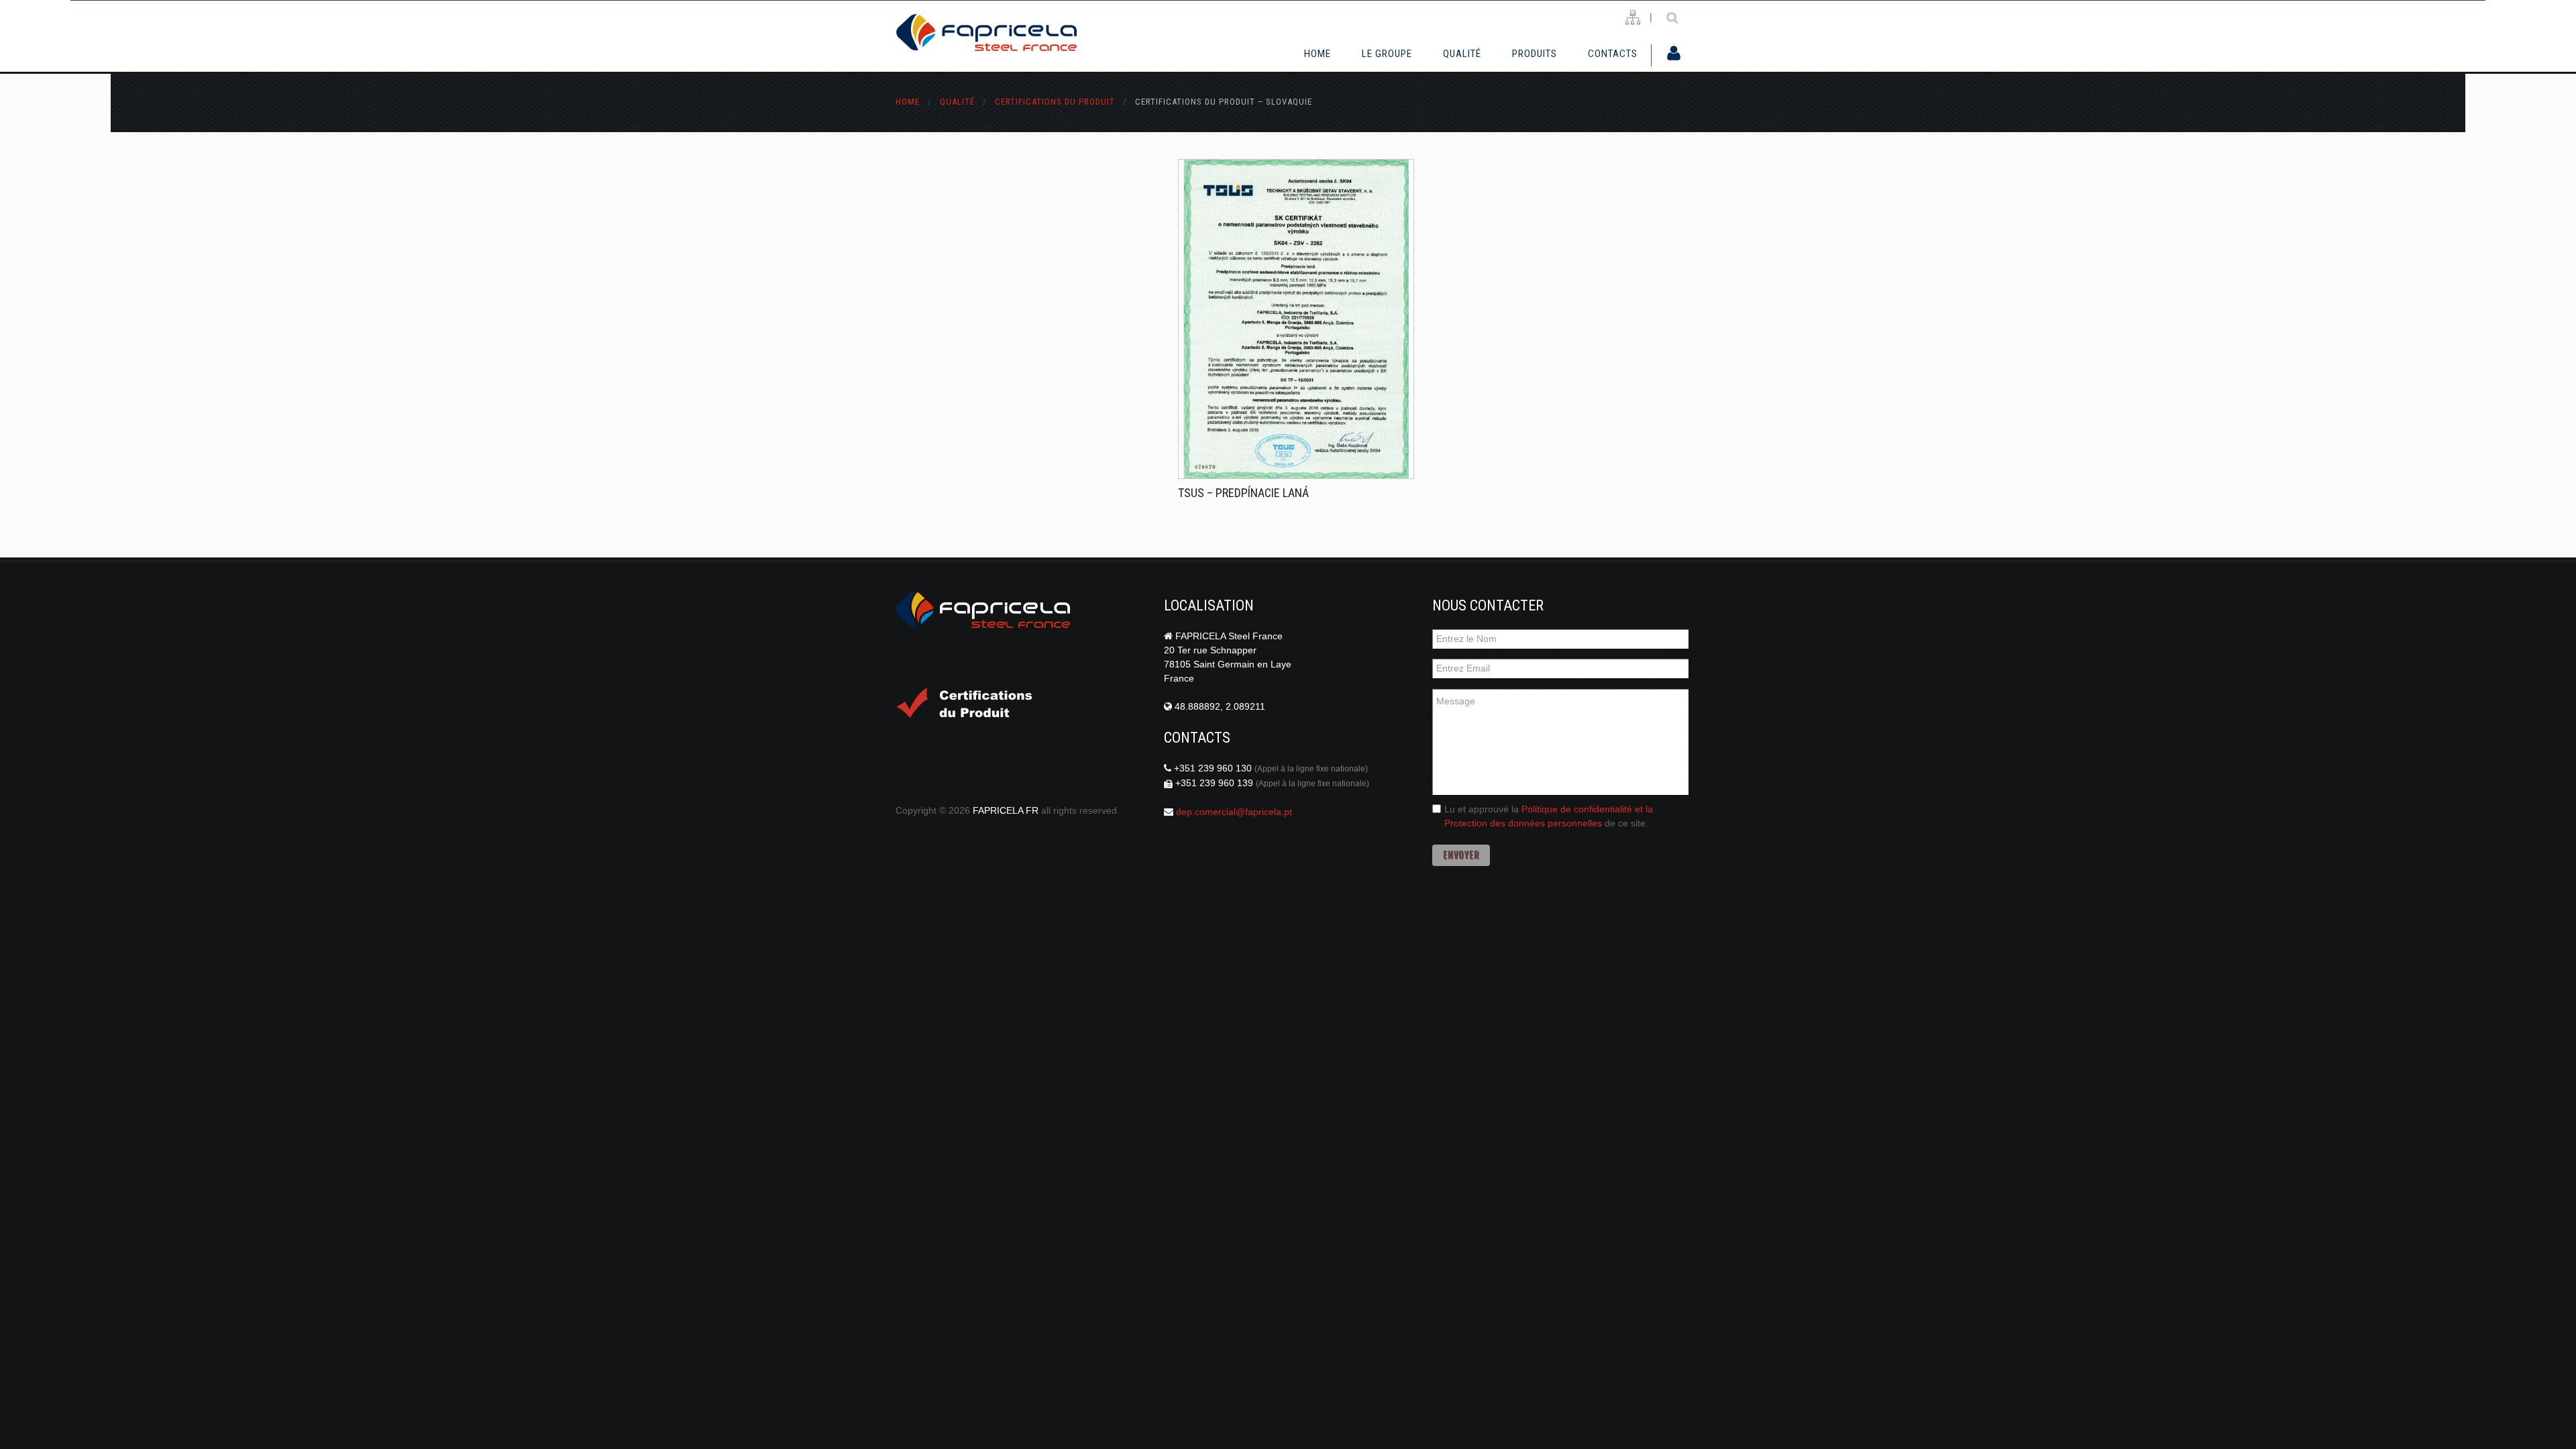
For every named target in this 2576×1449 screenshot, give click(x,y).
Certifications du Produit (1056, 102)
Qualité (959, 102)
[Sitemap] (1632, 18)
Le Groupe (1387, 54)
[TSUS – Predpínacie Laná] (1296, 319)
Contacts (1613, 54)
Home (1318, 54)
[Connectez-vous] (1674, 54)
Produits (1535, 54)
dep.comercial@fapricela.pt (1234, 812)
